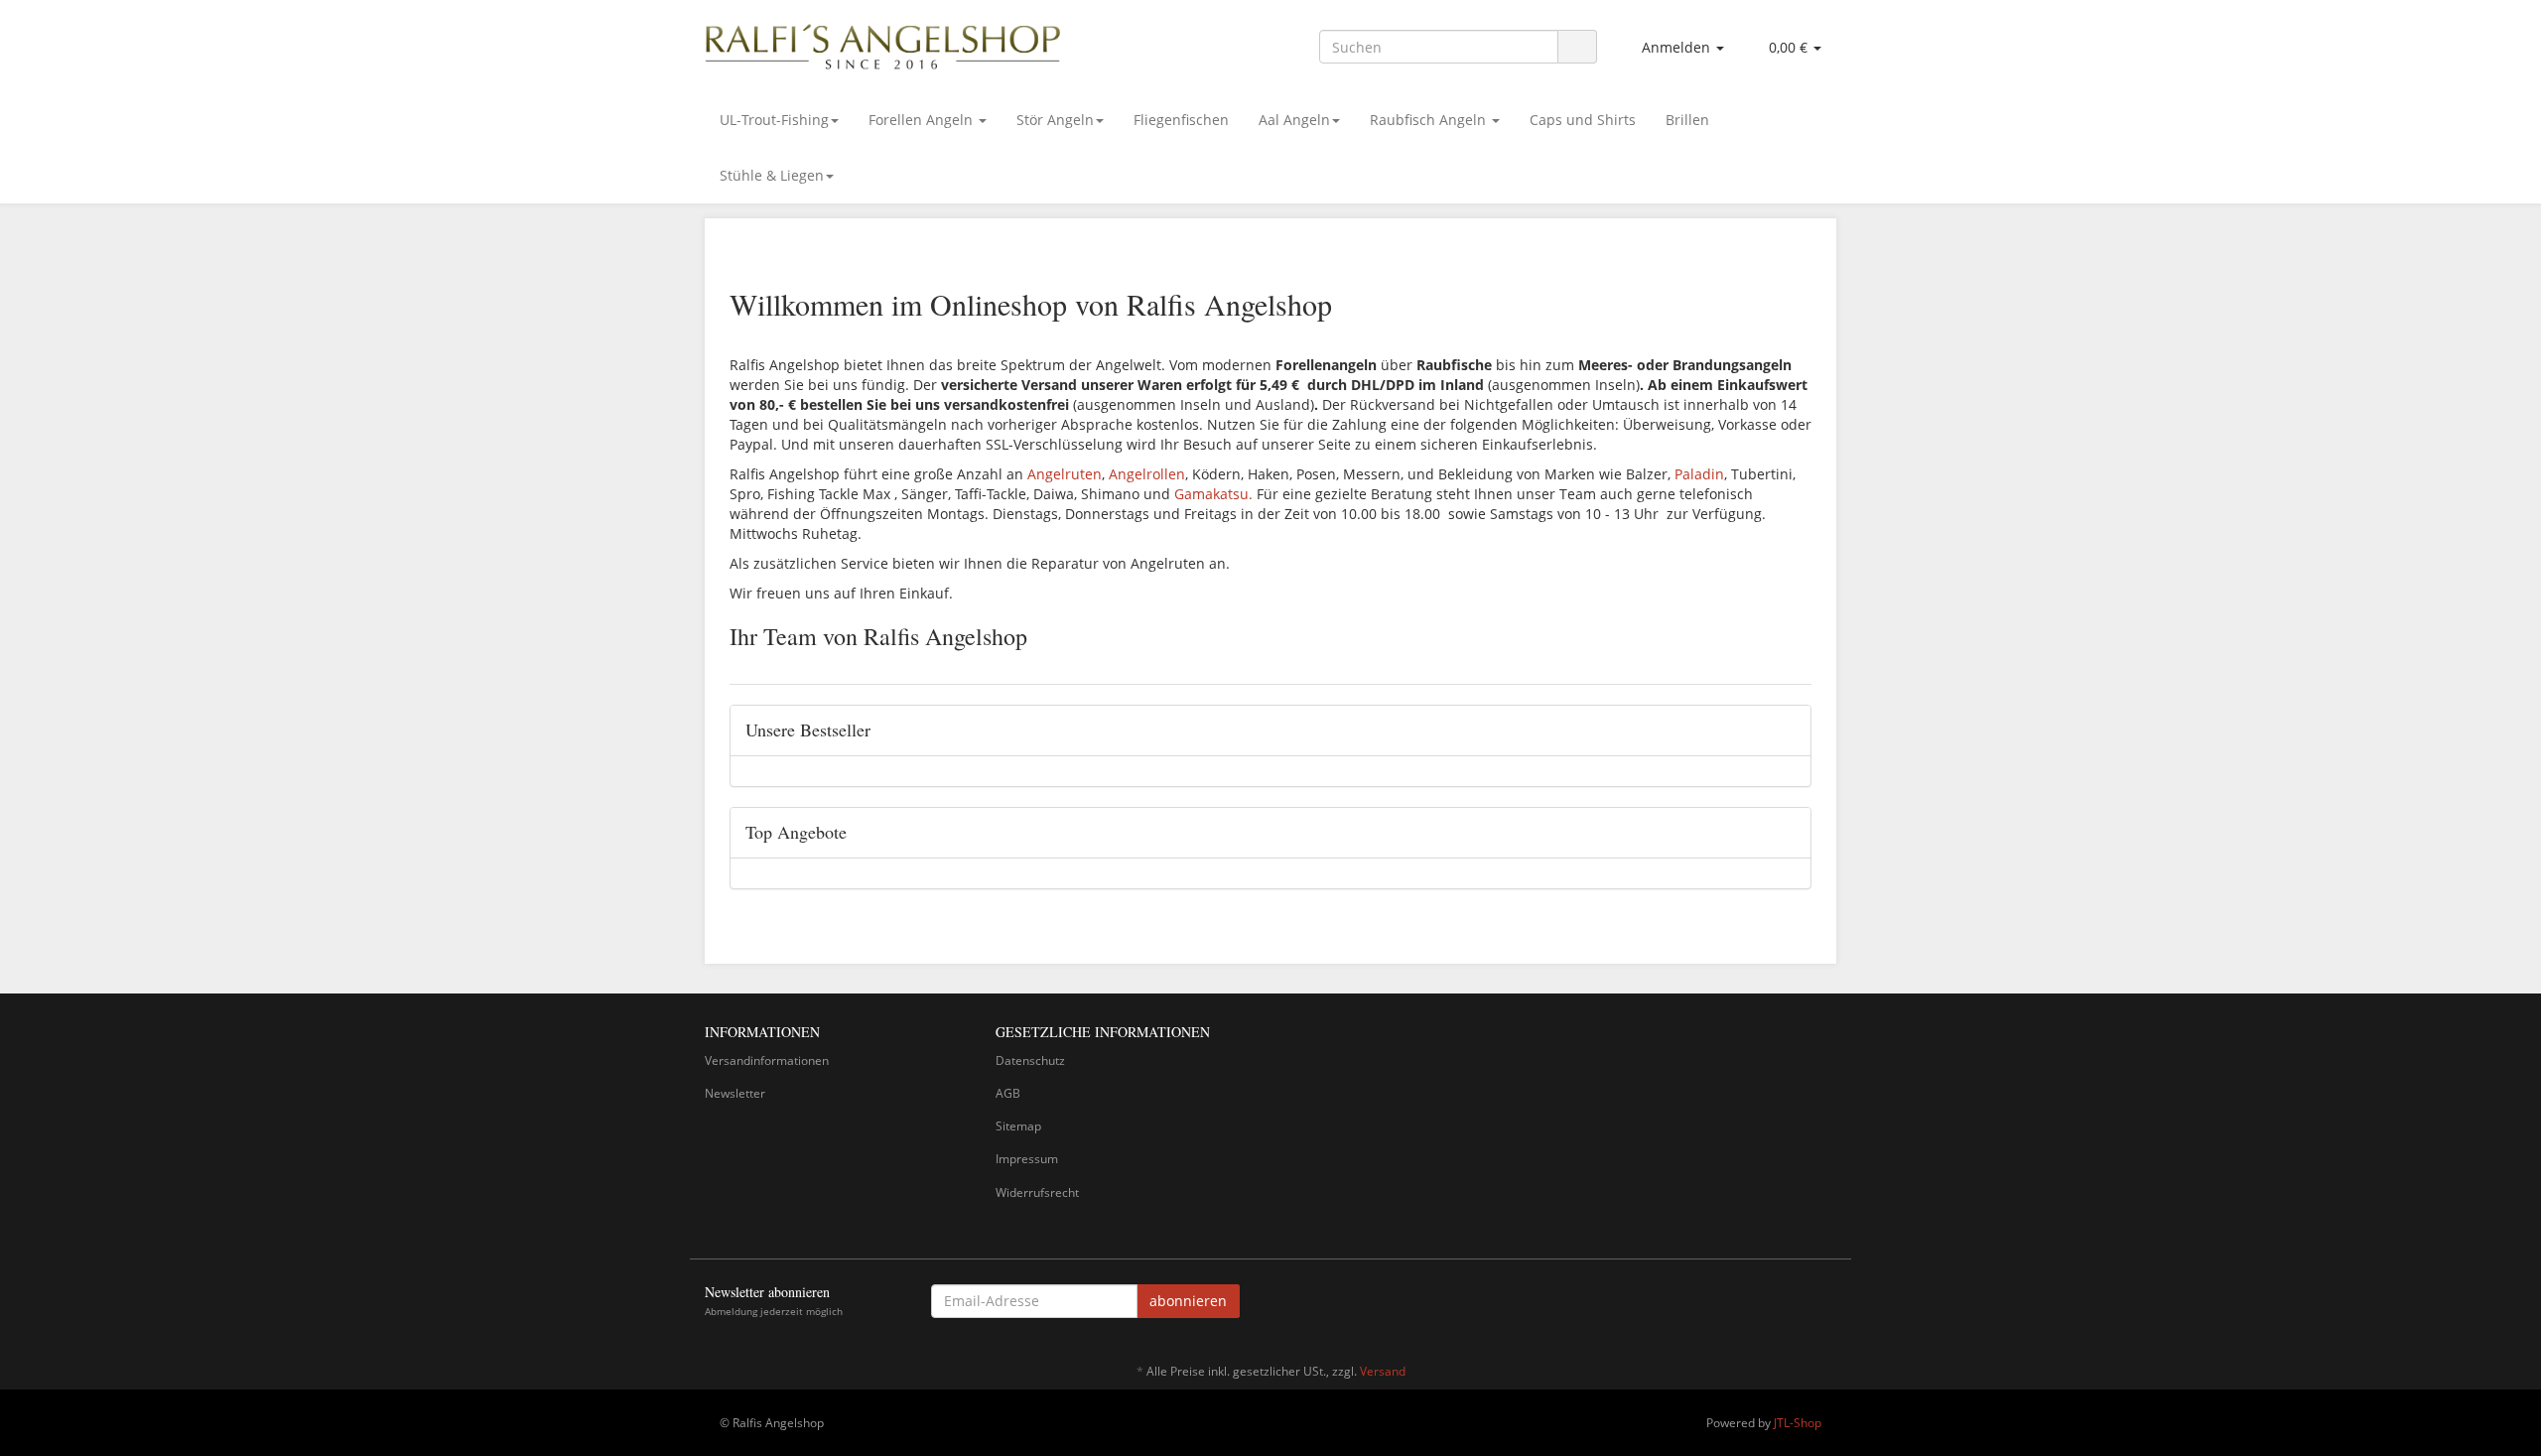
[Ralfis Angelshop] (883, 43)
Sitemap (1018, 1126)
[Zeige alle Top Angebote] (1789, 833)
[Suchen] (1577, 47)
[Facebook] (1825, 1304)
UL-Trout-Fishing (774, 120)
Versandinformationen (767, 1060)
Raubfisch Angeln (1430, 120)
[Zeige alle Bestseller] (1789, 730)
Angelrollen (1147, 474)
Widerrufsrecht (1037, 1192)
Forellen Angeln (923, 120)
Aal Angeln (1294, 120)
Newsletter (735, 1093)
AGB (1008, 1093)
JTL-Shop (1798, 1423)
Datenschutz (1030, 1060)
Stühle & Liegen (772, 175)
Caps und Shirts (1583, 120)
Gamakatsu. (1213, 494)
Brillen (1687, 120)
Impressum (1027, 1159)
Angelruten (1065, 474)
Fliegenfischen (1181, 120)
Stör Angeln (1055, 120)
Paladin (1699, 474)
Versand (1383, 1371)
